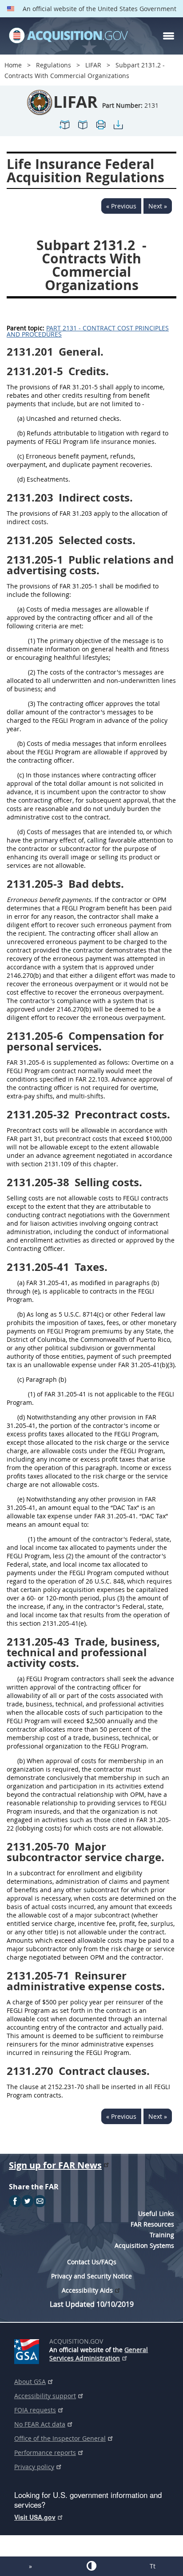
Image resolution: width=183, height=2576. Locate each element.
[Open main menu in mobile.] (169, 36)
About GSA (30, 2382)
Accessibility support (45, 2396)
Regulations (54, 65)
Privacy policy (34, 2467)
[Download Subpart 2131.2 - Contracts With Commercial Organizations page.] (118, 128)
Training (162, 2235)
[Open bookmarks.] (83, 128)
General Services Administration (99, 2354)
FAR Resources (152, 2224)
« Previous (121, 206)
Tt (153, 2566)
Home (13, 65)
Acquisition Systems (144, 2245)
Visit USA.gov (35, 2517)
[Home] (68, 36)
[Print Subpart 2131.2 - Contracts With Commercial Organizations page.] (100, 128)
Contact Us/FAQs (92, 2262)
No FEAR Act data (40, 2424)
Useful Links (156, 2213)
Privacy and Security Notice (91, 2276)
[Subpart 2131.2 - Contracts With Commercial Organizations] (65, 128)
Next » (158, 206)
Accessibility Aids (87, 2290)
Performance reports (45, 2452)
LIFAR (93, 65)
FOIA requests (35, 2410)
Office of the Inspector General (60, 2438)
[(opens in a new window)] (28, 2350)
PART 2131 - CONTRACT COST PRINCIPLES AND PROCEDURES (88, 331)
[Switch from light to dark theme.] (91, 2566)
